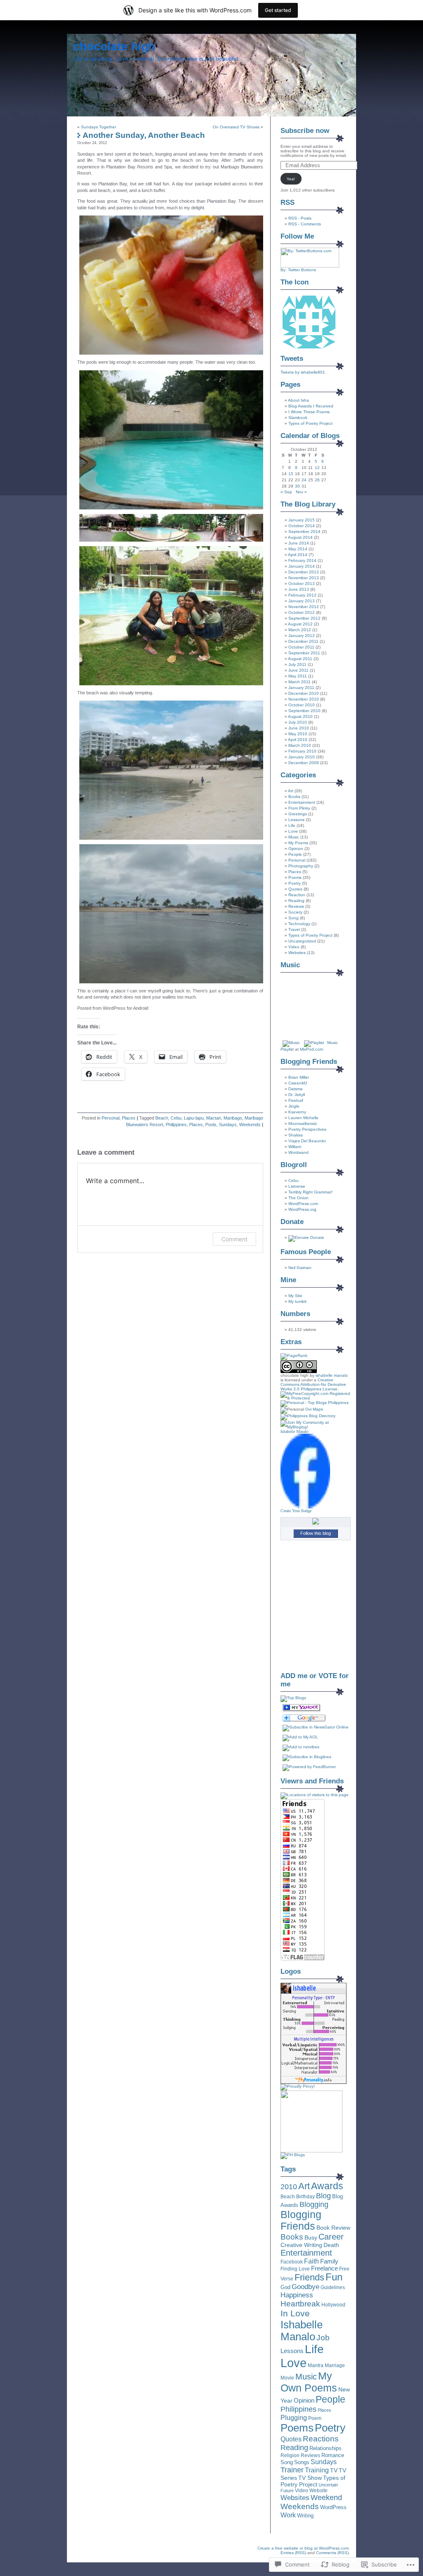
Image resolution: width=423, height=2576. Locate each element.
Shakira (296, 1135)
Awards (327, 2186)
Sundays (228, 1125)
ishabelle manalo (332, 1375)
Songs (302, 2462)
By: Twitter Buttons (298, 270)
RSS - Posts (300, 218)
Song (293, 918)
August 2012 (300, 624)
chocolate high (114, 46)
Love (293, 831)
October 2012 (302, 612)
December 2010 (304, 693)
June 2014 (299, 543)
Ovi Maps (314, 1409)
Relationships (326, 2448)
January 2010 (302, 757)
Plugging (294, 2417)
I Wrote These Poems (309, 412)
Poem (315, 2418)
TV (334, 2470)
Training (317, 2470)
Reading (296, 901)
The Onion (298, 1198)
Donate (317, 1237)
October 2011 (301, 647)
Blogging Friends (301, 2220)
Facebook (292, 2262)
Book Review (333, 2228)
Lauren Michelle (303, 1118)
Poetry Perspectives (307, 1129)
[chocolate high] (301, 1710)
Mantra (316, 2365)
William (295, 1147)
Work (288, 2515)
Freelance (324, 2268)
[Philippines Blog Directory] (308, 1416)
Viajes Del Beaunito (307, 1141)
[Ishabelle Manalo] (305, 1507)
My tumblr (297, 1301)
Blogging (314, 2204)
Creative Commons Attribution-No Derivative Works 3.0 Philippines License (313, 1384)
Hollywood (333, 2305)
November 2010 (304, 699)
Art (291, 791)
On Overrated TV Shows (236, 127)
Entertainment (302, 802)
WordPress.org (302, 1209)
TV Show (310, 2478)
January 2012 (302, 636)
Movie (287, 2378)
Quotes (295, 889)
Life (292, 825)
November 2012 (304, 607)
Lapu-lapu (194, 1118)
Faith (311, 2261)
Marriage (335, 2365)
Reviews (296, 906)
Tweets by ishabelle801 (303, 372)
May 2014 (298, 549)
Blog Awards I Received (311, 406)
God (285, 2287)
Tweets (292, 359)
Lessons (296, 820)
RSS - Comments (305, 224)
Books (294, 797)
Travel (294, 929)
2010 (289, 2187)
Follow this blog (316, 1533)
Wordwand (298, 1152)
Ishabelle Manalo (295, 1431)
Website (318, 2491)
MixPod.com (311, 1049)
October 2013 (302, 584)
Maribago (233, 1118)
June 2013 (299, 589)
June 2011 (298, 670)
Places (129, 1118)
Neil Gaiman (300, 1268)
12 (317, 468)
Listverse (297, 1186)
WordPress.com (303, 1204)
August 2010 (300, 716)
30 (297, 486)
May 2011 (298, 676)
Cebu (176, 1118)
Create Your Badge (296, 1511)
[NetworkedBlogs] (316, 1523)
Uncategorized (302, 941)
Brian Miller (299, 1077)
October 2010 (302, 705)
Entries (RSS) (293, 2553)
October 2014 (302, 526)
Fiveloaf (296, 1100)
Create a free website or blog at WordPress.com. (304, 2548)
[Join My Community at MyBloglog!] (316, 1427)
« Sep (286, 492)
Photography (301, 866)
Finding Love (295, 2269)
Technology (299, 924)
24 (304, 480)
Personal (111, 1118)
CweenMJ (298, 1083)
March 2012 (300, 630)
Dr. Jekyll (297, 1095)
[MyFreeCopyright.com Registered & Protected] (316, 1398)
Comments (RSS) (332, 2553)
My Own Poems (309, 2382)
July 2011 (297, 664)
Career (331, 2237)
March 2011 (299, 682)
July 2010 (298, 722)
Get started (278, 10)
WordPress (333, 2507)
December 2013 (304, 572)
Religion (290, 2455)
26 (317, 480)
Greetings (298, 814)
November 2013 (304, 578)
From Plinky (299, 808)
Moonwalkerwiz (303, 1123)
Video (294, 947)
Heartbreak (300, 2304)
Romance (333, 2455)
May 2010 (298, 734)
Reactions (321, 2439)
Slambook (298, 418)
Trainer (292, 2470)
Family (329, 2261)
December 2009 (304, 763)
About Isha (298, 400)
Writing (305, 2516)
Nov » (301, 492)
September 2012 (304, 618)
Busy (311, 2237)
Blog (323, 2196)
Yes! (291, 179)
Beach (162, 1118)
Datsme (296, 1089)
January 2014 (302, 566)
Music (294, 837)
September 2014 (304, 532)
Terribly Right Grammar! (310, 1192)
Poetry (295, 883)
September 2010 (304, 711)
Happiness (297, 2295)
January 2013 (302, 601)
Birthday (305, 2197)
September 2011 (304, 653)
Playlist (287, 1049)
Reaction (297, 895)
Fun (334, 2277)
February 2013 (302, 595)
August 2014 (300, 537)
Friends (309, 2277)
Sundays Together (99, 127)
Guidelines (333, 2287)
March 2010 (300, 745)
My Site (295, 1296)
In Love (295, 2313)
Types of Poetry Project (310, 423)
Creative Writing (301, 2245)
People (295, 854)
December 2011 (303, 641)
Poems (295, 877)
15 (291, 474)
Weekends (250, 1125)
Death (331, 2245)
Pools (211, 1125)
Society (295, 912)
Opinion (296, 849)
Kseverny (297, 1112)
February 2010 (302, 751)
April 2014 (298, 555)
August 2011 (300, 659)
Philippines (176, 1125)
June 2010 (299, 728)
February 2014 (302, 560)
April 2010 (298, 740)
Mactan (214, 1118)
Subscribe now (305, 131)
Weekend (326, 2498)
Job (323, 2338)
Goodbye (305, 2287)
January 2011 (301, 688)
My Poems (298, 843)
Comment (234, 1239)
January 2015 (302, 520)
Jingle (294, 1106)
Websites (297, 953)
